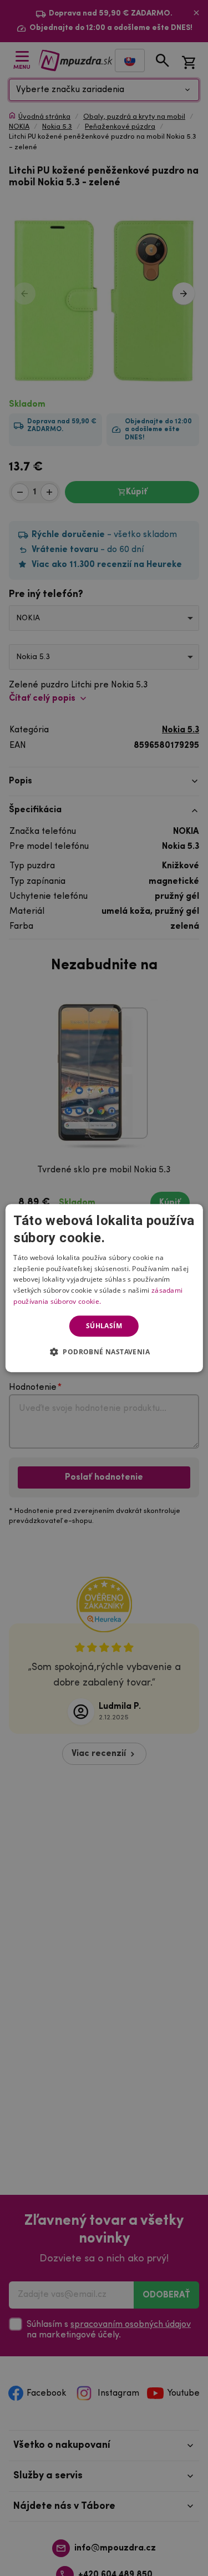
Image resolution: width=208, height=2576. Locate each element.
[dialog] (104, 1288)
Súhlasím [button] (104, 1326)
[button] (104, 1352)
